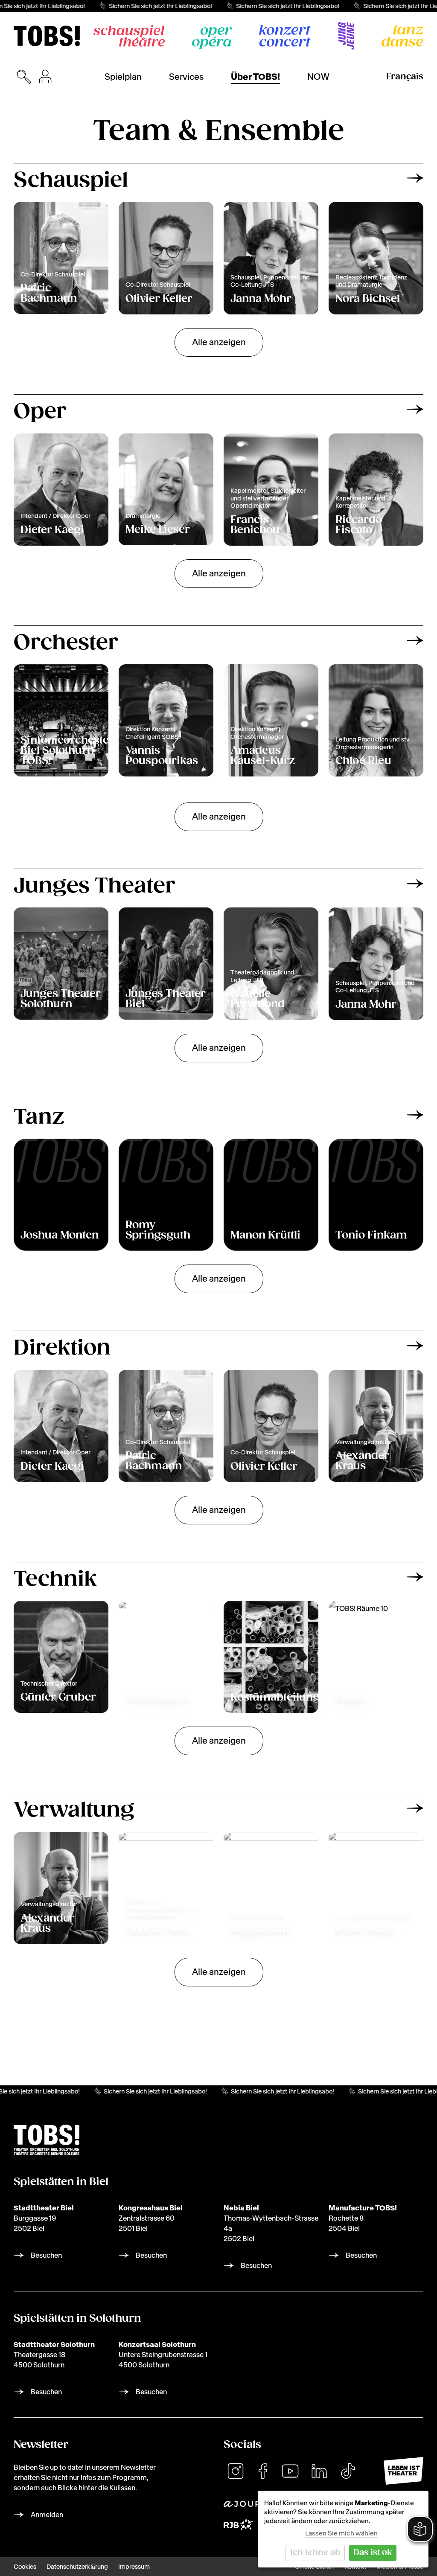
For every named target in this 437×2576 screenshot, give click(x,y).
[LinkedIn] (319, 2471)
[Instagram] (236, 2471)
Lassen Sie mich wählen (341, 2533)
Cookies (25, 2567)
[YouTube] (290, 2471)
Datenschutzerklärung (77, 2567)
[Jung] (346, 36)
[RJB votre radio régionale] (238, 2525)
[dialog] (343, 2529)
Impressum (134, 2567)
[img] (47, 36)
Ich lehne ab (315, 2553)
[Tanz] (402, 36)
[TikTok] (348, 2471)
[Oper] (212, 38)
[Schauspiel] (129, 36)
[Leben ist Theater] (403, 2471)
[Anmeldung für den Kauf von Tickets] (45, 77)
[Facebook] (263, 2471)
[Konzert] (285, 36)
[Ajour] (242, 2504)
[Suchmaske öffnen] (24, 77)
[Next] (415, 178)
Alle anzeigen (219, 342)
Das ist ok (373, 2553)
